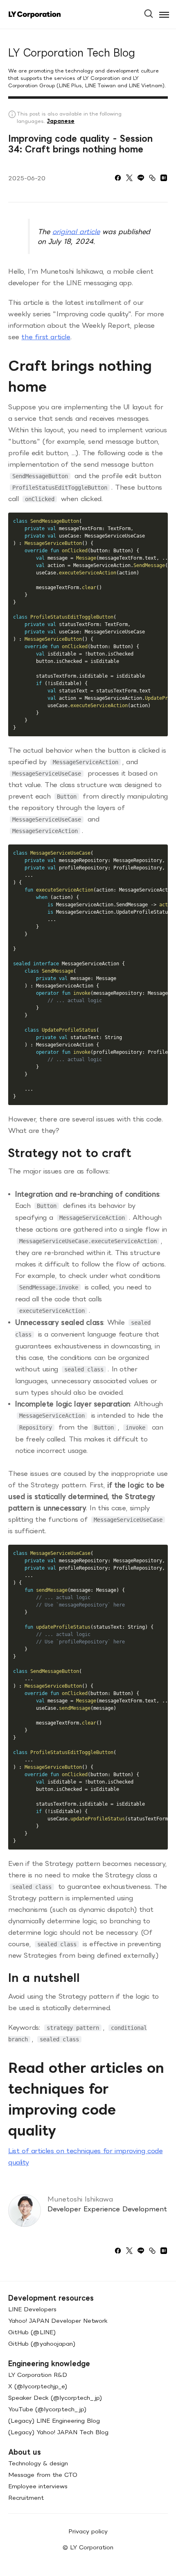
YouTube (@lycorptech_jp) (47, 2409)
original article (76, 231)
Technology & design (38, 2463)
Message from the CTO (43, 2475)
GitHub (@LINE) (32, 2332)
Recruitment (26, 2498)
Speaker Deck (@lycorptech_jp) (55, 2398)
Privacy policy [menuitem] (88, 2531)
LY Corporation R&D (38, 2375)
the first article (46, 337)
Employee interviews (38, 2486)
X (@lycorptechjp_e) (38, 2386)
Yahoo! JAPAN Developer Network (58, 2321)
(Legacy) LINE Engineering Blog (54, 2421)
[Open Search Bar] (152, 11)
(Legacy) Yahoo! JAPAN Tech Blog (58, 2432)
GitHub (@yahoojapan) (42, 2343)
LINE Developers (32, 2309)
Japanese (61, 121)
